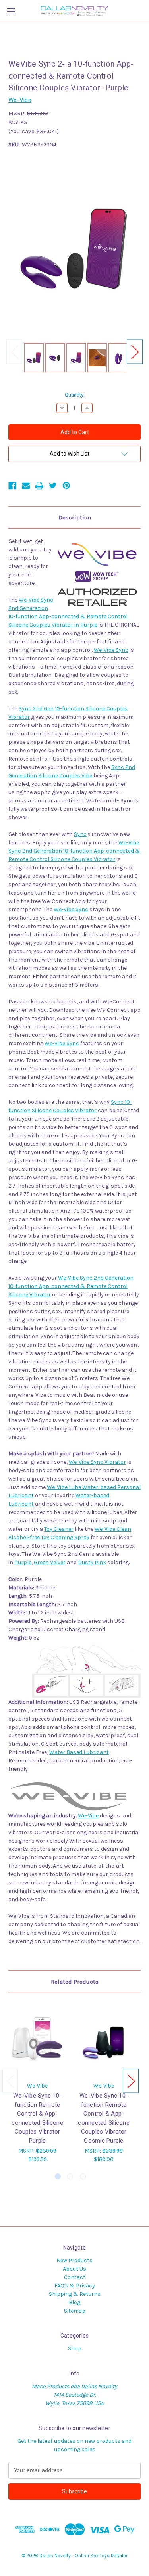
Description (75, 517)
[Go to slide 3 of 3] (83, 2176)
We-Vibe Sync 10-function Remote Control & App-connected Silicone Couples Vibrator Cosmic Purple (104, 2118)
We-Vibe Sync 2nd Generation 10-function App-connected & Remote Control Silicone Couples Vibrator (74, 851)
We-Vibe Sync (111, 650)
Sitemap (75, 2311)
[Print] (39, 486)
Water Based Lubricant (79, 1752)
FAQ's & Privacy (75, 2286)
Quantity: (75, 395)
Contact (75, 2277)
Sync (80, 834)
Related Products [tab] (75, 1982)
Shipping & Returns (75, 2294)
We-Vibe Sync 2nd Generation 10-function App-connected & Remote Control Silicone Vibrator (71, 1286)
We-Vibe (88, 1816)
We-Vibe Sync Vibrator (97, 1462)
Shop (75, 2349)
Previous (14, 352)
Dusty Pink (92, 1562)
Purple (23, 1562)
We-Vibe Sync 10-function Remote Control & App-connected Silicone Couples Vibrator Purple (37, 2118)
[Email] (26, 486)
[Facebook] (12, 486)
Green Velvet (50, 1562)
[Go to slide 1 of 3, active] (58, 2176)
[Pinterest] (66, 486)
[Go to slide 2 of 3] (70, 2176)
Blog (74, 2302)
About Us (74, 2269)
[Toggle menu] (11, 11)
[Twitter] (53, 486)
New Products (74, 2260)
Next (135, 352)
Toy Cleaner (59, 1529)
